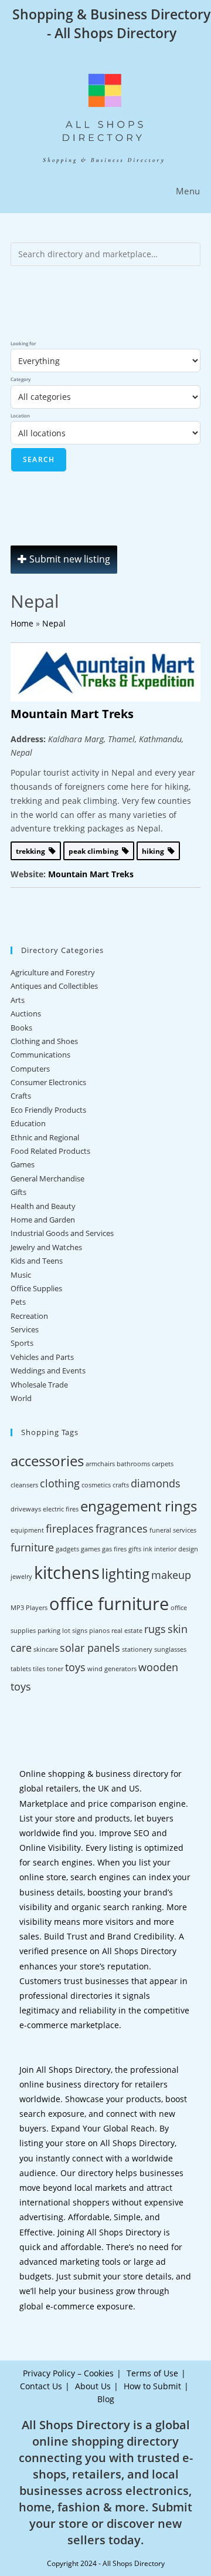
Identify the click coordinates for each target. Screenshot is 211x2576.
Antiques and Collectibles (54, 986)
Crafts (21, 1096)
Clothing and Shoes (44, 1041)
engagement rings (139, 1506)
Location (20, 415)
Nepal (54, 623)
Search (39, 459)
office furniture (109, 1604)
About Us (93, 2386)
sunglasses (170, 1649)
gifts (135, 1549)
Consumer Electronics (48, 1082)
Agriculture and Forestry (53, 972)
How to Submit (152, 2386)
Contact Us (41, 2386)
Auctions (26, 1013)
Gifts (18, 1192)
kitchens (67, 1572)
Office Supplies (36, 1288)
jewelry (21, 1577)
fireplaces (70, 1528)
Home (22, 623)
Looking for (23, 343)
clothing (60, 1483)
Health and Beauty (43, 1206)
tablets (21, 1669)
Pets (18, 1302)
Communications (40, 1055)
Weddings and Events (48, 1371)
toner (55, 1669)
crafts (121, 1485)
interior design (176, 1549)
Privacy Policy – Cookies (68, 2373)
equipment (27, 1530)
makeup (171, 1575)
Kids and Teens (37, 1261)
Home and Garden (43, 1220)
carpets (163, 1464)
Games (23, 1164)
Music (21, 1275)
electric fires (61, 1509)
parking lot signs (62, 1631)
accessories (47, 1461)
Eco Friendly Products (48, 1110)
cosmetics (96, 1485)
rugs (155, 1629)
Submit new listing (69, 559)
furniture (32, 1547)
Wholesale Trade (39, 1385)
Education (28, 1123)
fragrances (122, 1528)
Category (21, 379)
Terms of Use (152, 2373)
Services (25, 1329)
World (21, 1398)
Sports (22, 1343)
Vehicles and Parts (42, 1357)
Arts (18, 1000)
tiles (39, 1669)
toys (75, 1667)
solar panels (90, 1648)
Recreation (29, 1316)
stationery (137, 1649)
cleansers (24, 1485)
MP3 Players (29, 1608)
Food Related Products (50, 1151)
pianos (99, 1631)
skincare (46, 1649)
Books (21, 1028)
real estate (127, 1631)
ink (148, 1549)
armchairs (100, 1464)
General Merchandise (47, 1178)
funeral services (173, 1530)
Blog (106, 2399)
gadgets (67, 1549)
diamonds (156, 1483)
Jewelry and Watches (46, 1247)
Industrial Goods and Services (62, 1233)
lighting (125, 1573)
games (91, 1549)
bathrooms (133, 1464)
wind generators (112, 1669)
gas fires (114, 1549)
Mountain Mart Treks (72, 714)
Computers (30, 1069)
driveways (26, 1509)
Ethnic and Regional (45, 1137)
